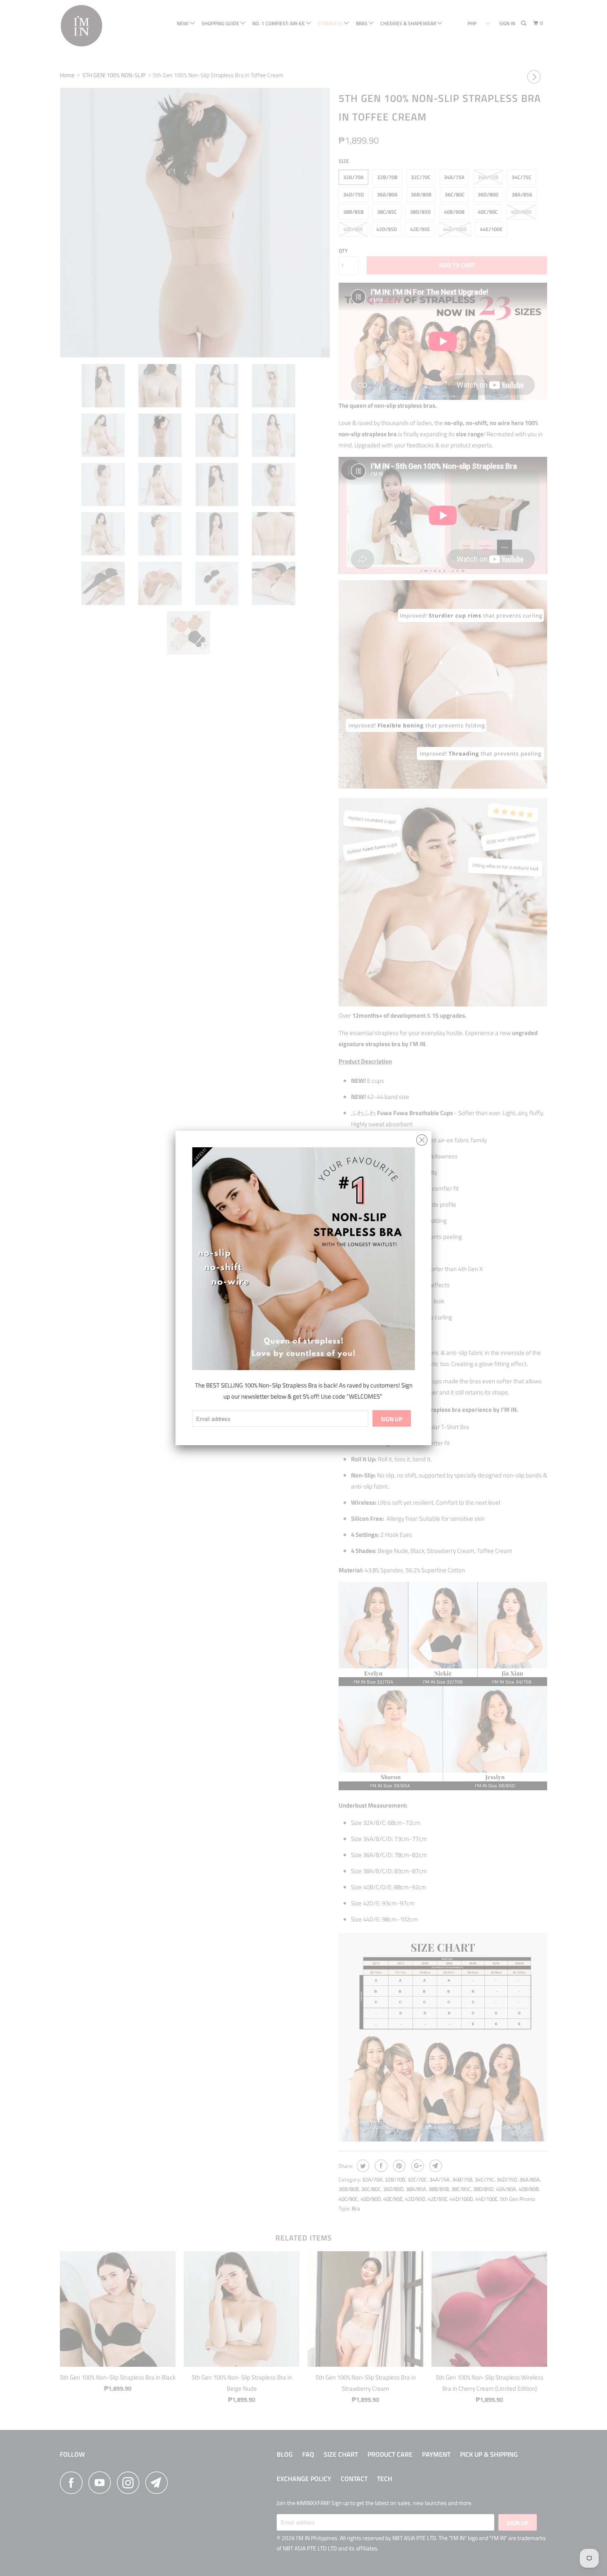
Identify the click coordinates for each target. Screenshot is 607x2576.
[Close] (422, 1138)
